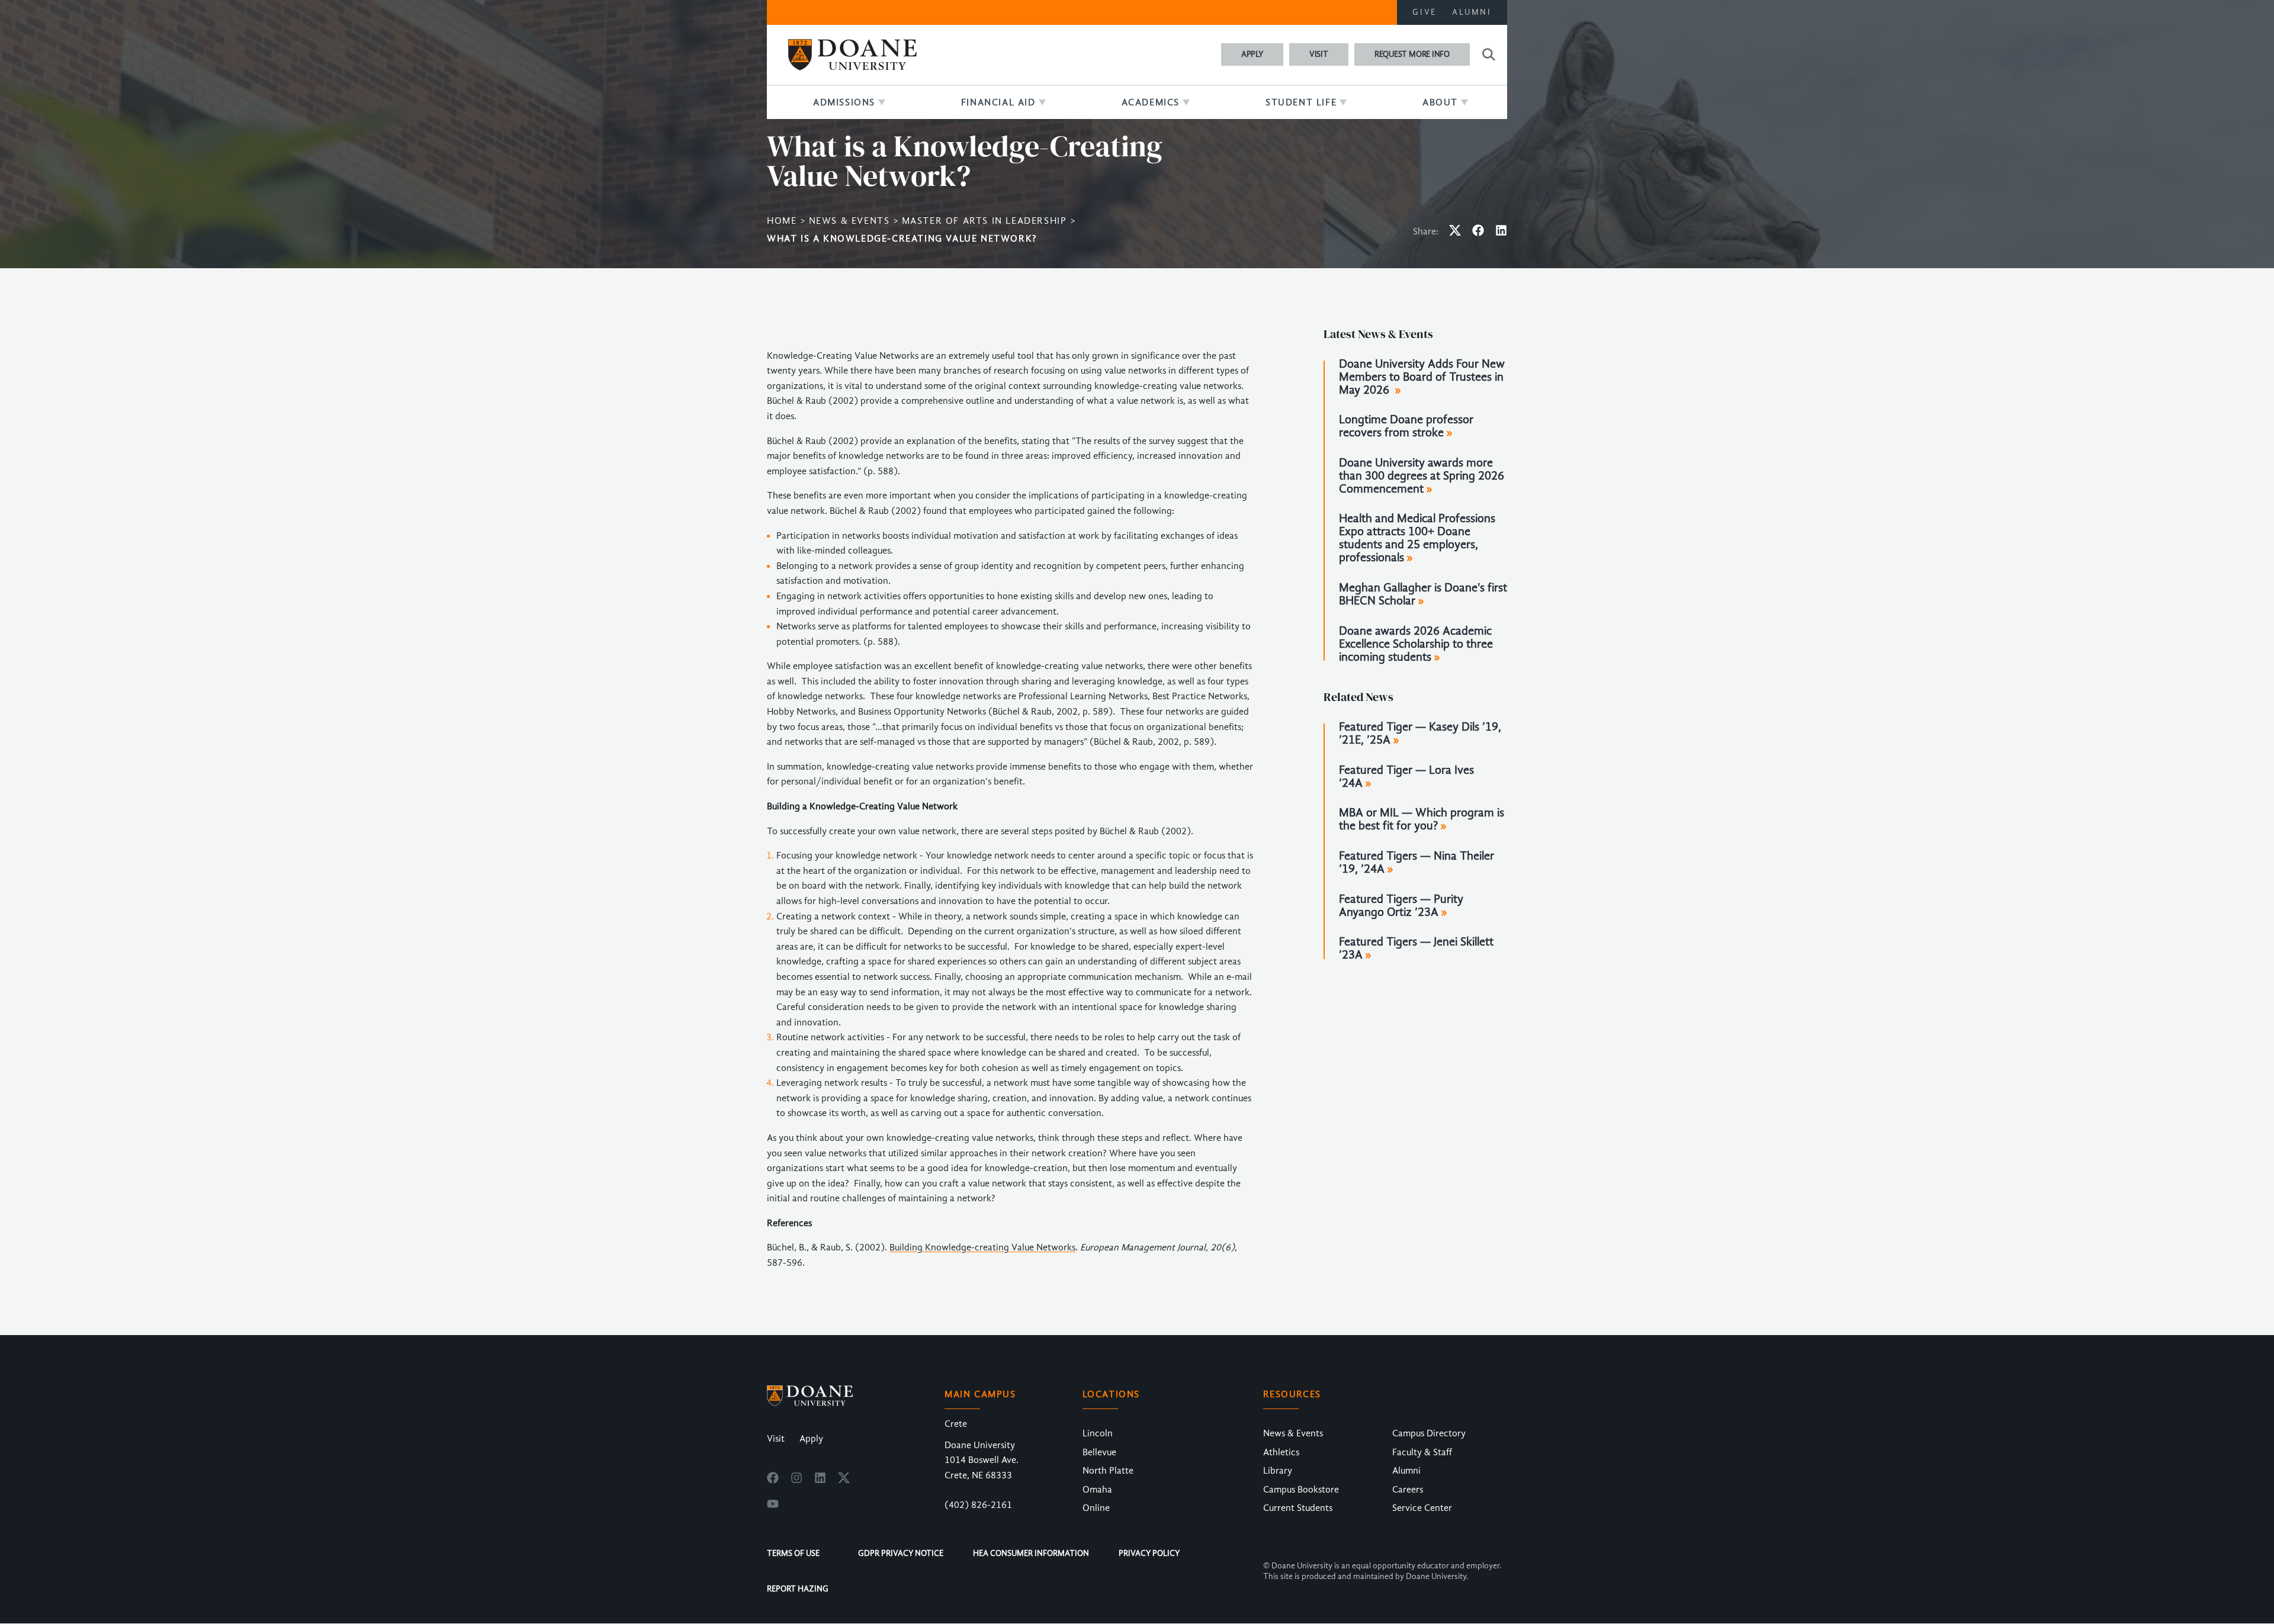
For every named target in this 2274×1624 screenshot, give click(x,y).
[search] (1487, 54)
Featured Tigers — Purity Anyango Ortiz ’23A (1401, 906)
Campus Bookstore (1301, 1490)
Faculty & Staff (1422, 1452)
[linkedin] (820, 1481)
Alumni (1472, 12)
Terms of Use (793, 1553)
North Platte (1108, 1471)
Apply (1252, 54)
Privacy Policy (1149, 1553)
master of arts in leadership (985, 221)
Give (1425, 12)
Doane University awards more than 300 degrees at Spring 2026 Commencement (1422, 476)
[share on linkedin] (1501, 233)
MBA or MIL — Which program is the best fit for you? (1422, 819)
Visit (1319, 54)
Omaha (1097, 1490)
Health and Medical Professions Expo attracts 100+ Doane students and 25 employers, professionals (1417, 538)
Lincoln (1098, 1433)
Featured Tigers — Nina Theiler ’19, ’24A (1417, 863)
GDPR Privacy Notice (901, 1553)
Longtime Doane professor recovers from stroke (1406, 426)
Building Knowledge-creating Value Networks (982, 1247)
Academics (1151, 102)
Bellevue (1099, 1452)
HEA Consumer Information (1031, 1553)
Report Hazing (798, 1589)
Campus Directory (1429, 1433)
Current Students (1298, 1508)
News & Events (849, 221)
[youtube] (773, 1507)
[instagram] (796, 1481)
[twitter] (844, 1481)
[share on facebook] (1478, 233)
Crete (956, 1424)
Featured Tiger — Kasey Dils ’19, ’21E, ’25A (1420, 734)
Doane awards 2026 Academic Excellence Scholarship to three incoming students (1416, 644)
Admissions (844, 102)
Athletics (1281, 1452)
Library (1278, 1471)
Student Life (1301, 102)
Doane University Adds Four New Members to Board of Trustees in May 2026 (1422, 377)
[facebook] (773, 1481)
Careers (1408, 1490)
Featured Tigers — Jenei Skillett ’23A (1416, 948)
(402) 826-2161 (978, 1505)
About (1440, 102)
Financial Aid (998, 102)
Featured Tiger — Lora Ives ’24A (1406, 777)
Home (782, 221)
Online (1096, 1508)
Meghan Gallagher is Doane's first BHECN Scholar (1423, 594)
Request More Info (1412, 54)
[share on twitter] (1455, 233)
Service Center (1422, 1508)
